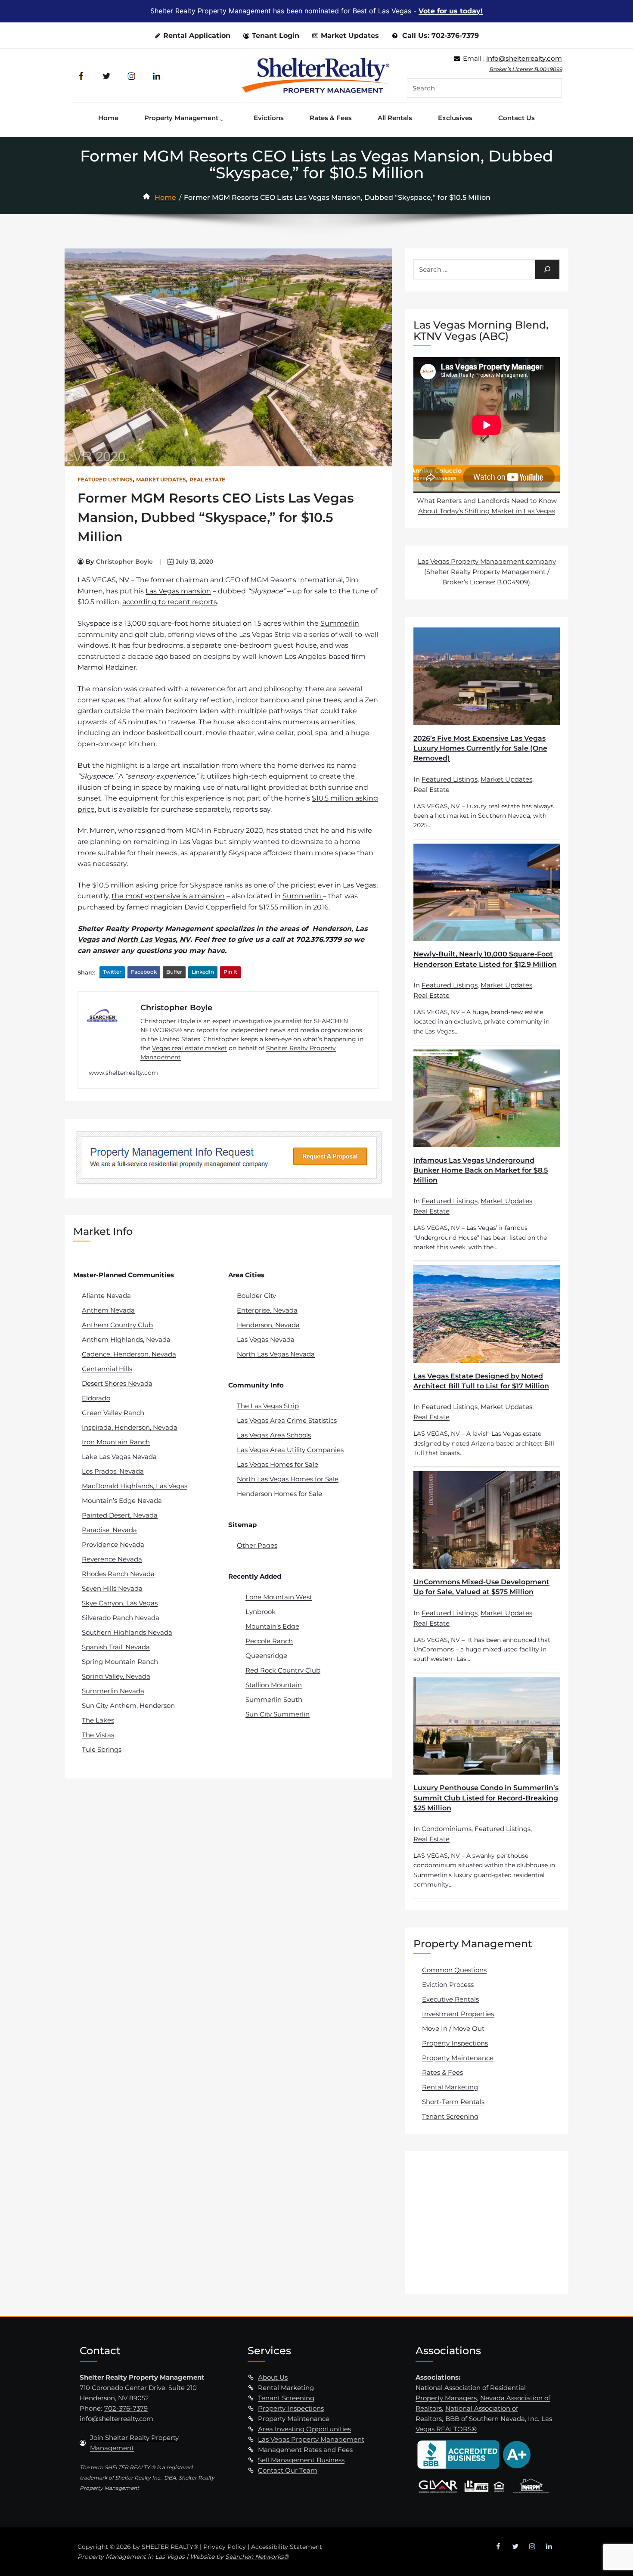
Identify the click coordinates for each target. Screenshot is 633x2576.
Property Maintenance (458, 2058)
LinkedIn (203, 972)
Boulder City (256, 1296)
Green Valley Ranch (113, 1413)
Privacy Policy (225, 2547)
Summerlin (303, 896)
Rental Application (197, 36)
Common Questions (454, 1970)
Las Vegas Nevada (266, 1339)
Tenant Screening (450, 2116)
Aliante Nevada (106, 1296)
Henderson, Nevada (268, 1325)
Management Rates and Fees (305, 2450)
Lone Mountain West (279, 1597)
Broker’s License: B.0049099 (526, 69)
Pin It (230, 972)
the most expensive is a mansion (168, 896)
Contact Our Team (288, 2470)
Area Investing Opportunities (304, 2429)
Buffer (174, 972)
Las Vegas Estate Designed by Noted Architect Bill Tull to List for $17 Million (481, 1381)
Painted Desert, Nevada (120, 1515)
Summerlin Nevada (113, 1691)
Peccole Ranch (269, 1641)
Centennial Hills (107, 1369)
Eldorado (96, 1398)
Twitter (112, 972)
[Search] (547, 269)
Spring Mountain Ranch (120, 1662)
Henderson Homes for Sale (279, 1494)
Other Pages (257, 1545)
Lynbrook (261, 1612)
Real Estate (207, 480)
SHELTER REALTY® (170, 2547)
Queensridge (266, 1656)
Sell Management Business (301, 2460)
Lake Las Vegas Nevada (119, 1457)
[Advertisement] (488, 2222)
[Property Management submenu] (224, 118)
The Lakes (98, 1720)
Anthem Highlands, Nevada (126, 1339)
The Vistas (98, 1735)
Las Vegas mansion (178, 591)
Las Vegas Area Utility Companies (290, 1450)
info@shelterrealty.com (524, 58)
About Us (273, 2377)
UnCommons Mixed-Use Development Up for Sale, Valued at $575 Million (481, 1587)
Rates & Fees (442, 2072)
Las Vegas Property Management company (487, 561)
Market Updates (350, 36)
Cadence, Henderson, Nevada (129, 1354)
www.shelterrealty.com (123, 1073)
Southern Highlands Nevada (127, 1632)
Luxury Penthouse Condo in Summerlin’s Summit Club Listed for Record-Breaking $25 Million (486, 1798)
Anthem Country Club (117, 1325)
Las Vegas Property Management (311, 2439)
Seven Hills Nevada (112, 1588)
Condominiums (447, 1829)
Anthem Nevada (108, 1310)
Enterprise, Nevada (267, 1310)
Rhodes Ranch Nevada (118, 1574)
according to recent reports (170, 602)
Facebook (144, 972)
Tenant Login (276, 36)
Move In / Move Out (453, 2028)
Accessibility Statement (287, 2547)
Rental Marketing (450, 2087)
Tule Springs (102, 1749)
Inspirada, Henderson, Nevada (130, 1427)
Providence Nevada (113, 1544)
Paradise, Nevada (109, 1530)
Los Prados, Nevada (113, 1471)
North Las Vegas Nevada (276, 1354)
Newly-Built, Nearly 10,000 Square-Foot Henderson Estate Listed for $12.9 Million (485, 959)
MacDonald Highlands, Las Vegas (135, 1486)
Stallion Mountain (274, 1685)
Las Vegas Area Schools (274, 1435)
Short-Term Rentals (453, 2102)
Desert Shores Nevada (117, 1383)
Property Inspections (455, 2043)
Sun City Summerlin (278, 1714)
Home (165, 197)
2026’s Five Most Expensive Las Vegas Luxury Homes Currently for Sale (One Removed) (480, 748)
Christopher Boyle (124, 562)
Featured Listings (105, 480)
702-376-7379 (455, 36)
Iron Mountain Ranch (116, 1442)
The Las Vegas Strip (268, 1406)
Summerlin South (274, 1699)
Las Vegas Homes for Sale (278, 1464)
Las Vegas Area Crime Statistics (287, 1420)
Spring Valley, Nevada (116, 1676)
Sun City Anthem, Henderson (128, 1705)
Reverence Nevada (112, 1559)
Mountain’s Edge (272, 1626)
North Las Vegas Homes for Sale (288, 1479)
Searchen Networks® (257, 2557)
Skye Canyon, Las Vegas (120, 1603)
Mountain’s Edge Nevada (122, 1501)
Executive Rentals (450, 1999)
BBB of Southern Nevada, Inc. (492, 2419)
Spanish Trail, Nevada (116, 1647)
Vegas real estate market (189, 1048)
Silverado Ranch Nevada (121, 1618)
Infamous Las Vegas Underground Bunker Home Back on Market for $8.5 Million (481, 1170)
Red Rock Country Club (283, 1670)
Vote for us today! (451, 11)
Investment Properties (458, 2014)
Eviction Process (448, 1985)
